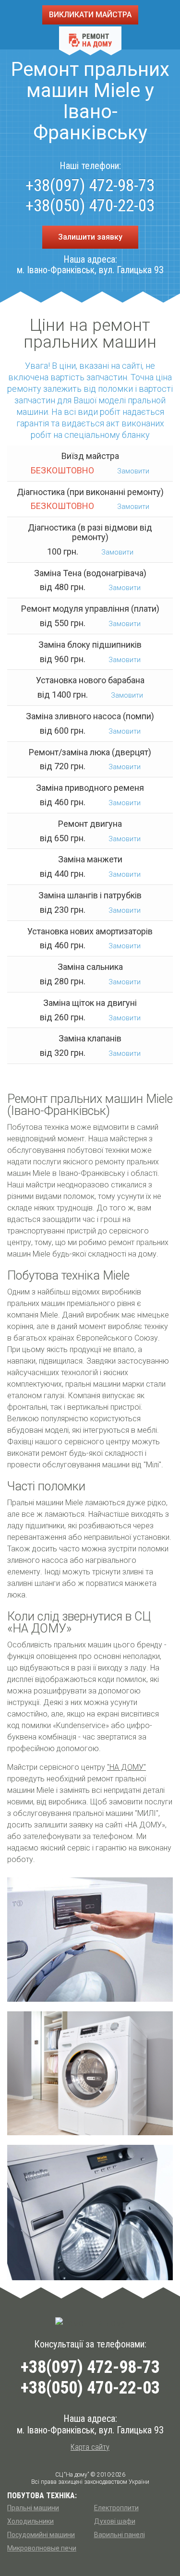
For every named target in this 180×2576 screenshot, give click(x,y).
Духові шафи (115, 2521)
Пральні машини (33, 2508)
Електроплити (116, 2508)
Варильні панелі (120, 2535)
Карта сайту (90, 2447)
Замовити (132, 471)
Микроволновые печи (42, 2548)
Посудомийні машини (41, 2535)
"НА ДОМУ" (126, 1767)
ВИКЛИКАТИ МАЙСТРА (90, 15)
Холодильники (30, 2521)
